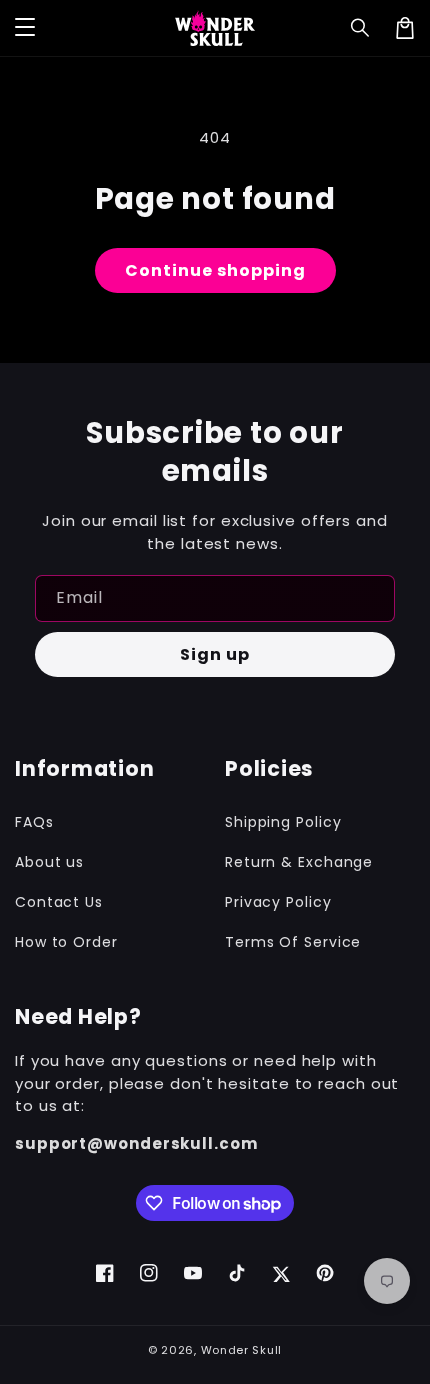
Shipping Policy (283, 822)
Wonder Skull (241, 1350)
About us (49, 862)
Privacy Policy (278, 902)
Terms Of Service (293, 942)
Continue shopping (215, 270)
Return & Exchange (299, 862)
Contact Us (59, 902)
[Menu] (25, 28)
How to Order (66, 942)
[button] (361, 28)
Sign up (215, 654)
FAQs (34, 822)
